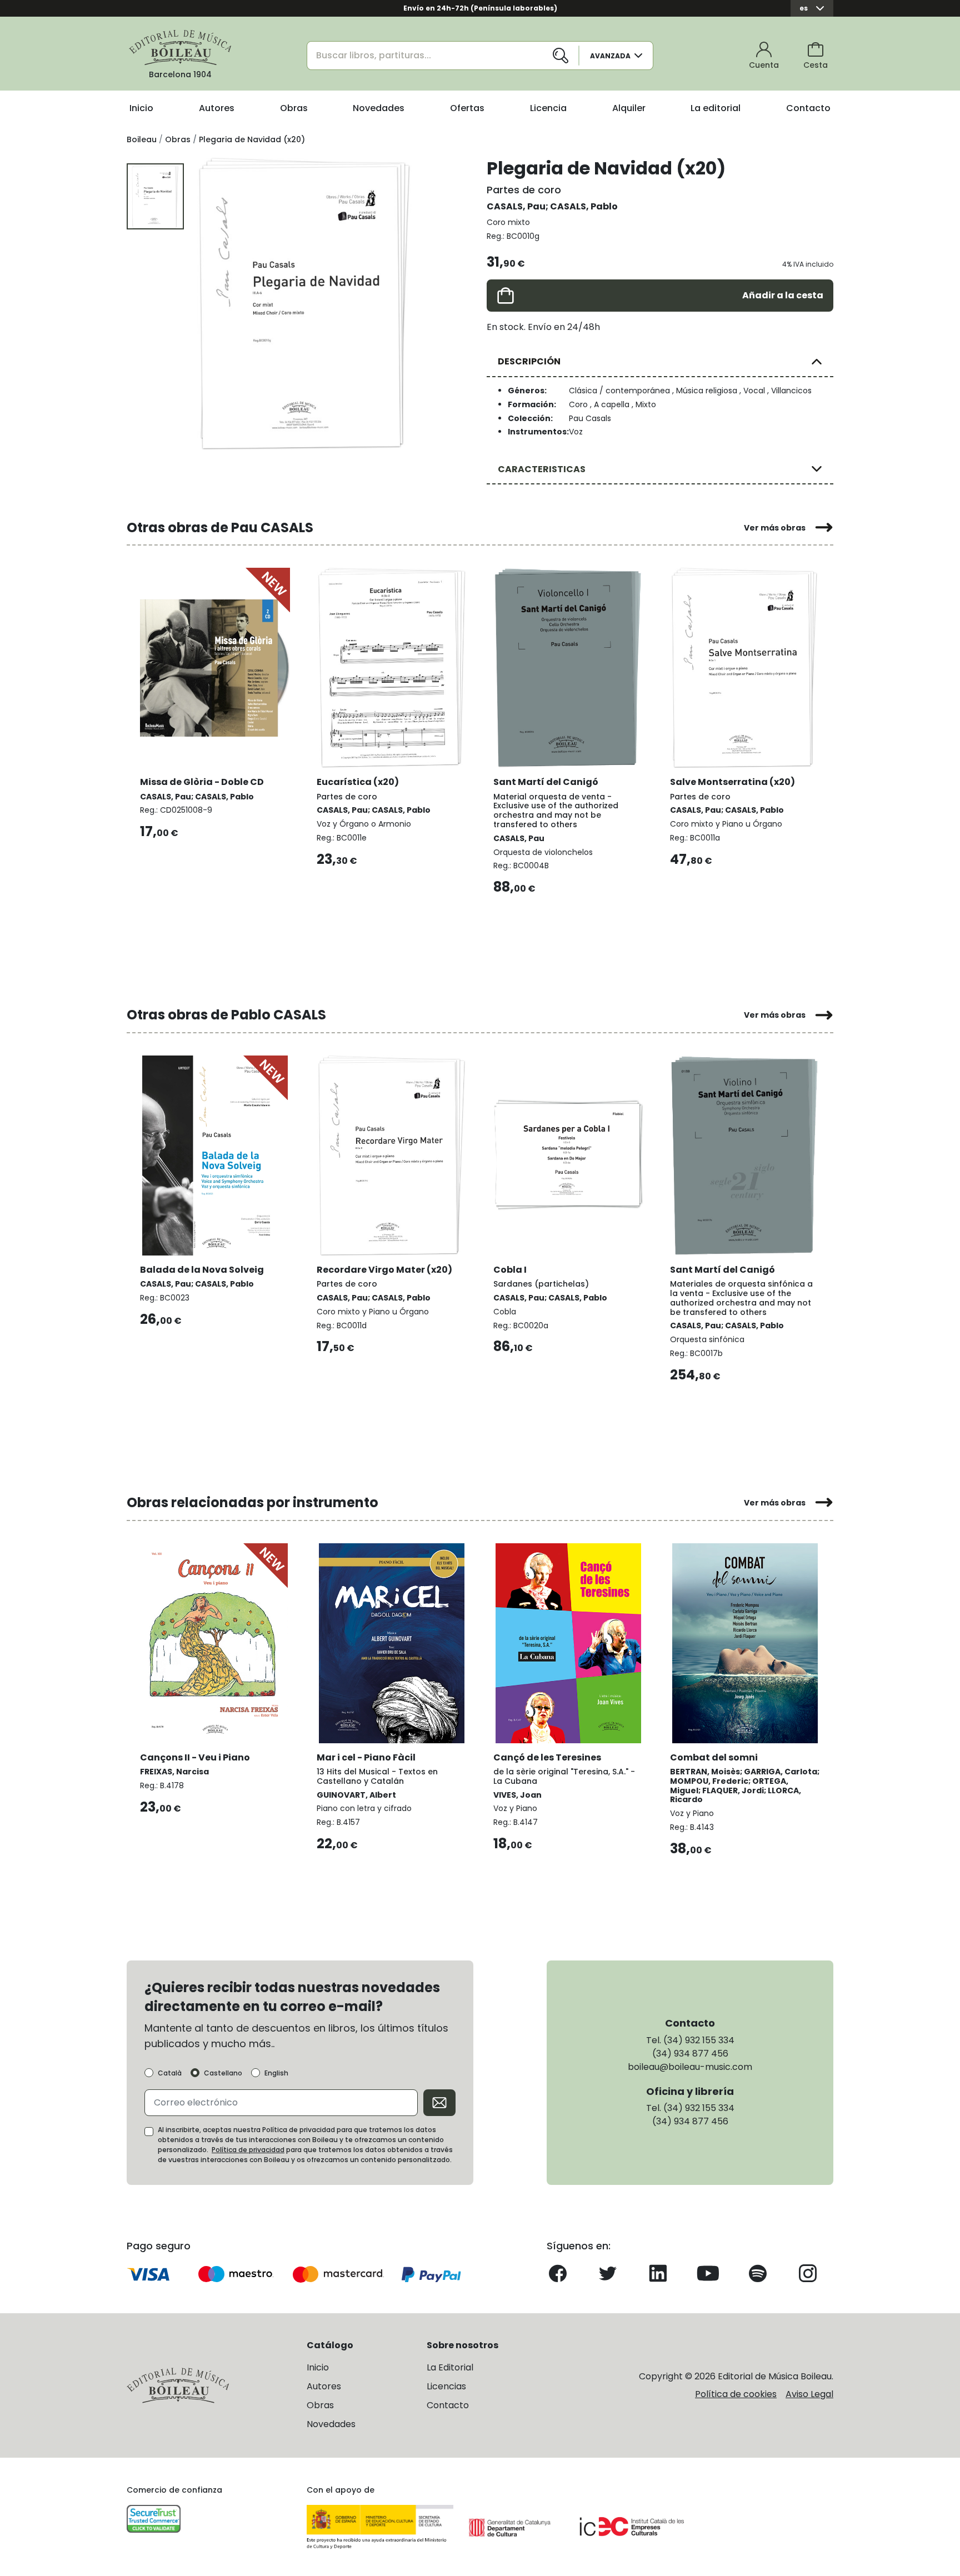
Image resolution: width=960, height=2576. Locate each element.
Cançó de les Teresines (547, 1757)
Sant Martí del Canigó (546, 782)
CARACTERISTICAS (542, 469)
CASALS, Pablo (584, 206)
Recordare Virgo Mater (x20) (384, 1270)
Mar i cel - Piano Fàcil (366, 1757)
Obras (294, 108)
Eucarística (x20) (358, 782)
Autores (217, 108)
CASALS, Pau (516, 206)
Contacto (808, 108)
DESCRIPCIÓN (529, 361)
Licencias (446, 2386)
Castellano (223, 2073)
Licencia (548, 108)
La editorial (716, 108)
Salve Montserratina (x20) (732, 782)
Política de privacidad (248, 2150)
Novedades (379, 108)
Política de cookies (736, 2394)
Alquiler (629, 108)
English (276, 2073)
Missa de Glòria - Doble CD (202, 782)
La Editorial (450, 2367)
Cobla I (510, 1270)
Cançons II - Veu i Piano (195, 1757)
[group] (305, 303)
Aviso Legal (809, 2394)
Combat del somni (714, 1757)
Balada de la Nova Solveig (202, 1270)
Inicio (141, 108)
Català (170, 2073)
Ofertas (467, 108)
